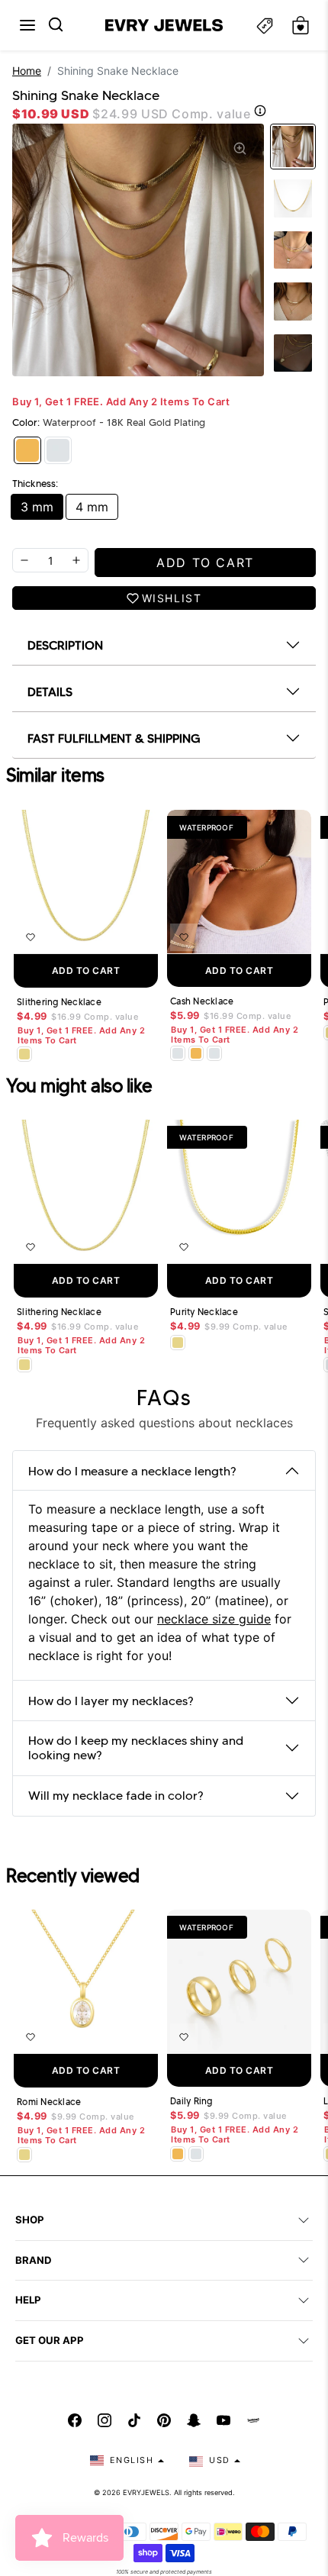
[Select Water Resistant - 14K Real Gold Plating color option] (24, 1054)
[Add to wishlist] (31, 937)
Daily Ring (191, 2101)
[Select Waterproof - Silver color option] (214, 1053)
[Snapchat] (194, 2420)
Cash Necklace (202, 1001)
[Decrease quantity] (24, 560)
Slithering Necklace (59, 1002)
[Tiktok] (134, 2420)
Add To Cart (86, 970)
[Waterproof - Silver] (58, 450)
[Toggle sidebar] (265, 26)
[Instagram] (105, 2420)
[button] (27, 25)
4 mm (92, 507)
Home (27, 71)
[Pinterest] (164, 2420)
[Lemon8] (253, 2420)
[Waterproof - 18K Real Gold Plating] (27, 450)
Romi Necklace (49, 2102)
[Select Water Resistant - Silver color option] (178, 1053)
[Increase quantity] (76, 560)
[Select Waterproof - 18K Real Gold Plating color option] (196, 1053)
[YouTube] (223, 2420)
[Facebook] (75, 2420)
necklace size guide (214, 1619)
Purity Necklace (204, 1312)
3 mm (37, 507)
